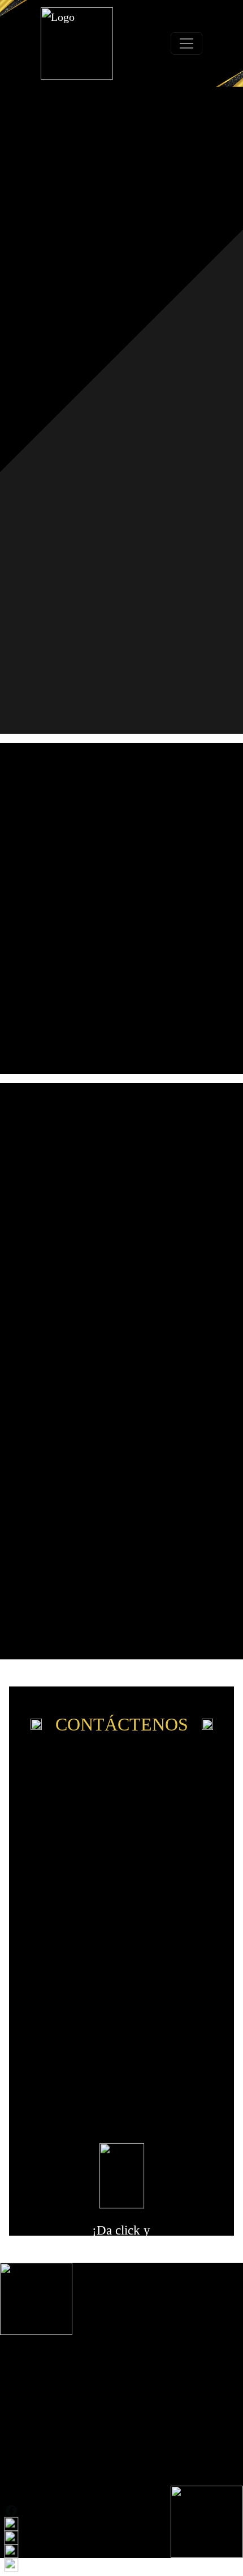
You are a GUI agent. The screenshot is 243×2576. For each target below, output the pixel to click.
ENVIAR (121, 2113)
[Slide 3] (131, 1624)
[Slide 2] (121, 1624)
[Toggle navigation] (186, 43)
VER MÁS (122, 1002)
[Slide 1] (112, 1624)
